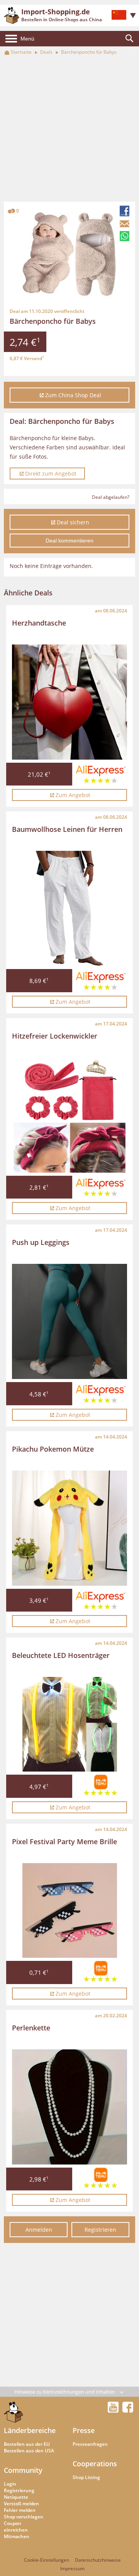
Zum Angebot (73, 795)
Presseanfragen (90, 2444)
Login (10, 2484)
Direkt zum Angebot (51, 474)
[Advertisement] (69, 129)
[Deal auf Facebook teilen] (125, 211)
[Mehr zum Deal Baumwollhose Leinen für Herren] (69, 908)
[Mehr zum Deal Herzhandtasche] (69, 702)
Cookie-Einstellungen (47, 2560)
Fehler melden (20, 2510)
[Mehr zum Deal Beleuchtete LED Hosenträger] (70, 1724)
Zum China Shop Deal (73, 395)
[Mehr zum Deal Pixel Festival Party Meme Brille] (70, 1910)
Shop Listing (86, 2477)
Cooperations (95, 2464)
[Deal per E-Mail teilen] (125, 224)
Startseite (21, 52)
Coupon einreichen (16, 2527)
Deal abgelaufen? (111, 497)
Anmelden (39, 2230)
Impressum (72, 2568)
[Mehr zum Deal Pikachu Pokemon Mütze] (69, 1528)
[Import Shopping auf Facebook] (128, 2410)
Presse (84, 2430)
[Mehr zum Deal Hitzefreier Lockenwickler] (69, 1115)
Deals (46, 52)
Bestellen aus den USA (29, 2451)
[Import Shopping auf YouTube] (114, 2410)
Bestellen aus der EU (27, 2444)
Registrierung (19, 2490)
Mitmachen (17, 2536)
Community (23, 2470)
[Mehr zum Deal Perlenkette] (69, 2107)
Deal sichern (73, 522)
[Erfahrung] (101, 776)
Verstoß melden (21, 2504)
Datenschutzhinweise (98, 2560)
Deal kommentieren (69, 541)
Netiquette (16, 2497)
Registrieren (100, 2230)
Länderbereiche (30, 2430)
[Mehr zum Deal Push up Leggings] (69, 1321)
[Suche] (129, 39)
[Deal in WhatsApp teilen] (125, 236)
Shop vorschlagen (24, 2517)
